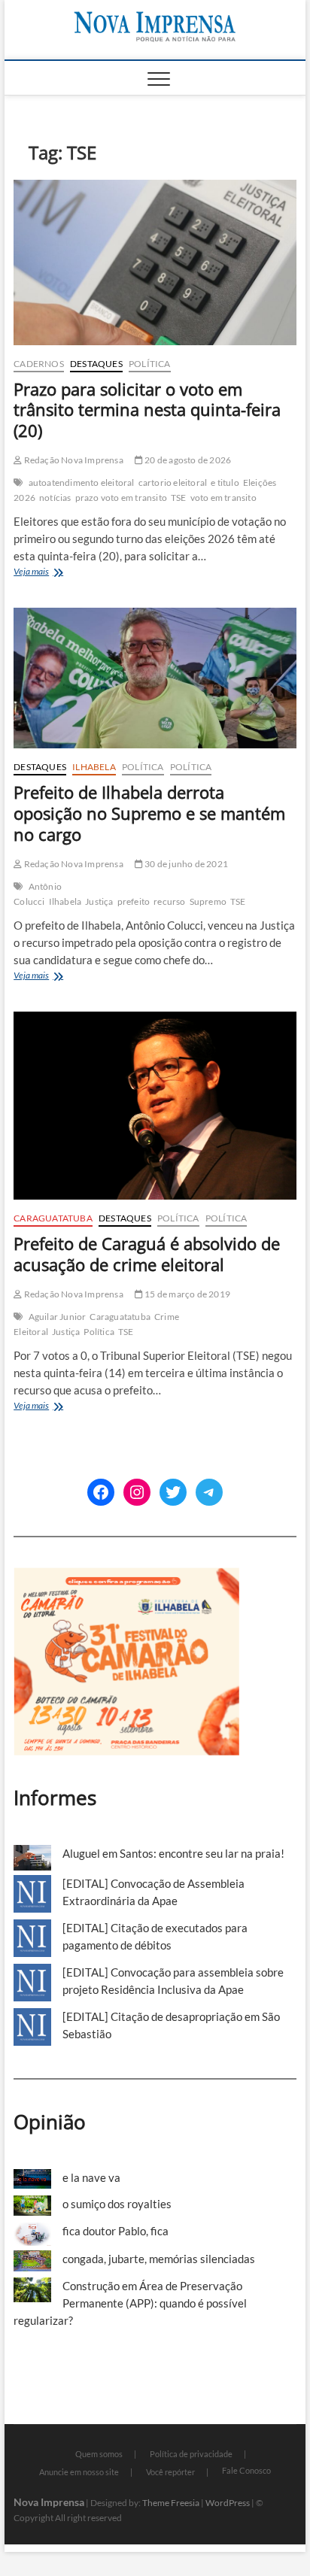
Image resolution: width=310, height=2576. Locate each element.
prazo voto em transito (121, 498)
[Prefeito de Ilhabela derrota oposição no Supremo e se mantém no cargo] (155, 678)
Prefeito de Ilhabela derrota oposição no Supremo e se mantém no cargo (149, 813)
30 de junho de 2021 (185, 864)
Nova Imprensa (49, 2502)
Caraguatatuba (53, 1218)
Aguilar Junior (58, 1317)
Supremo (208, 901)
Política (150, 364)
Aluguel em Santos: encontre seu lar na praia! (173, 1853)
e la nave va (91, 2177)
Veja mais (46, 573)
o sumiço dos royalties (117, 2204)
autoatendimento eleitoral (82, 482)
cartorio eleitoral (173, 482)
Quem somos (99, 2454)
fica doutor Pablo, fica (115, 2231)
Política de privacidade (191, 2454)
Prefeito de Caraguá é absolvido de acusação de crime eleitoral (147, 1254)
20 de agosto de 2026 (187, 460)
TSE (179, 498)
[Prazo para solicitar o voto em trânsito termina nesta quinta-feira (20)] (155, 262)
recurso (169, 901)
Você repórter (170, 2472)
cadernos (39, 364)
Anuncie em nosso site (79, 2472)
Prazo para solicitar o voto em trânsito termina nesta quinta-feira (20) (147, 410)
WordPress (228, 2503)
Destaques (96, 364)
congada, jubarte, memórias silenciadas (159, 2259)
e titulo (225, 482)
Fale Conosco (246, 2470)
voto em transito (223, 498)
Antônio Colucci (38, 894)
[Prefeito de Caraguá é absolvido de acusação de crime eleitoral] (155, 1106)
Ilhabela (94, 767)
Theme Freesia (171, 2503)
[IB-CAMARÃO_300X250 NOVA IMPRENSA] (126, 1576)
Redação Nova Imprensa (72, 460)
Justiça (99, 901)
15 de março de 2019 (187, 1294)
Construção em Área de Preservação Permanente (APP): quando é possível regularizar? (130, 2303)
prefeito (134, 901)
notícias (55, 498)
